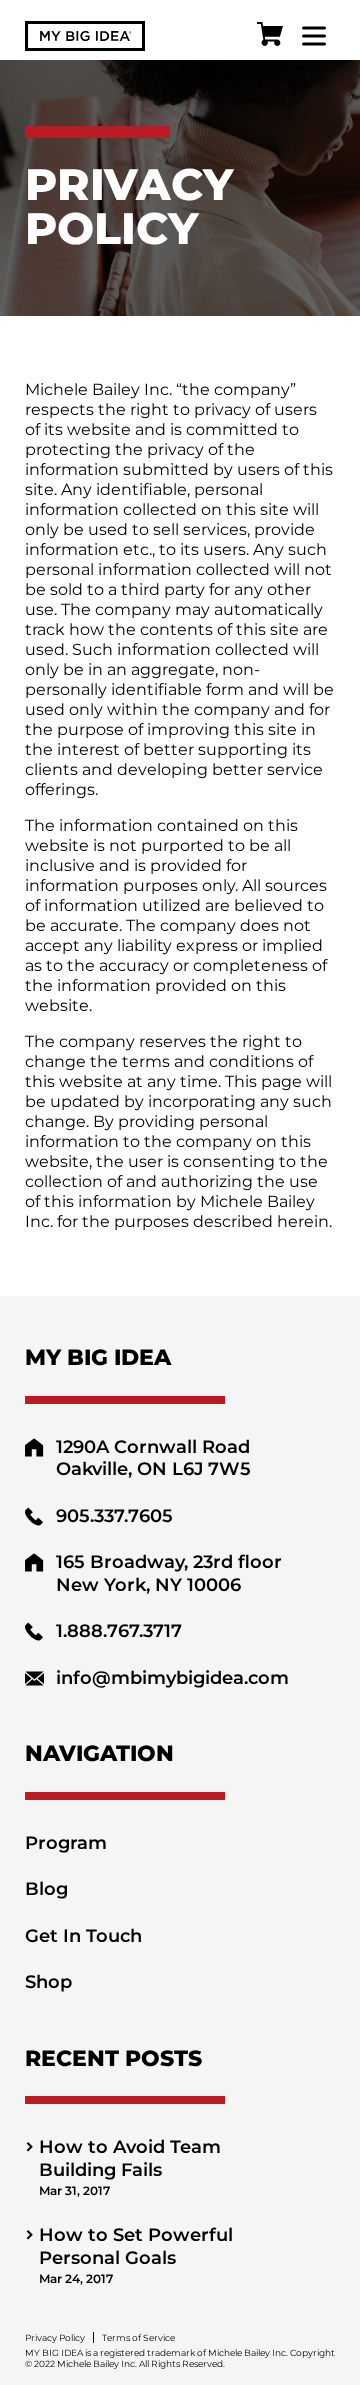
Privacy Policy (55, 2337)
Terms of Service (138, 2337)
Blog (46, 1889)
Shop (48, 1982)
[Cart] (270, 36)
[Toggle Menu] (314, 35)
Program (66, 1843)
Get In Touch (83, 1936)
